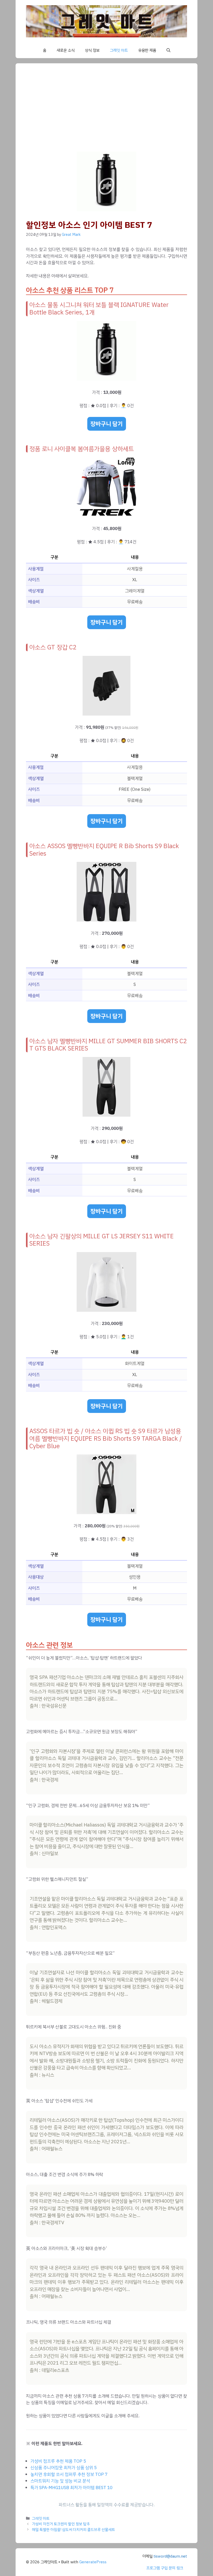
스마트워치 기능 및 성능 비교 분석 (60, 2481)
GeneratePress (93, 2562)
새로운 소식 (66, 50)
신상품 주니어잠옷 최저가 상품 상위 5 (64, 2468)
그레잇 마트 (119, 50)
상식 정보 (92, 50)
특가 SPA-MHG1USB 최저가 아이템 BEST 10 (71, 2488)
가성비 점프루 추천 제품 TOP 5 (58, 2461)
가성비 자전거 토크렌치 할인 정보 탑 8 (61, 2524)
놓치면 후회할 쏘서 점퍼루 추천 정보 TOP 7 (69, 2474)
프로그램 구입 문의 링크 (165, 2568)
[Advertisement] (117, 113)
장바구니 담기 (107, 424)
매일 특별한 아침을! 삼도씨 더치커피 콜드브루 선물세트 (74, 2530)
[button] (168, 50)
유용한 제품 (147, 50)
